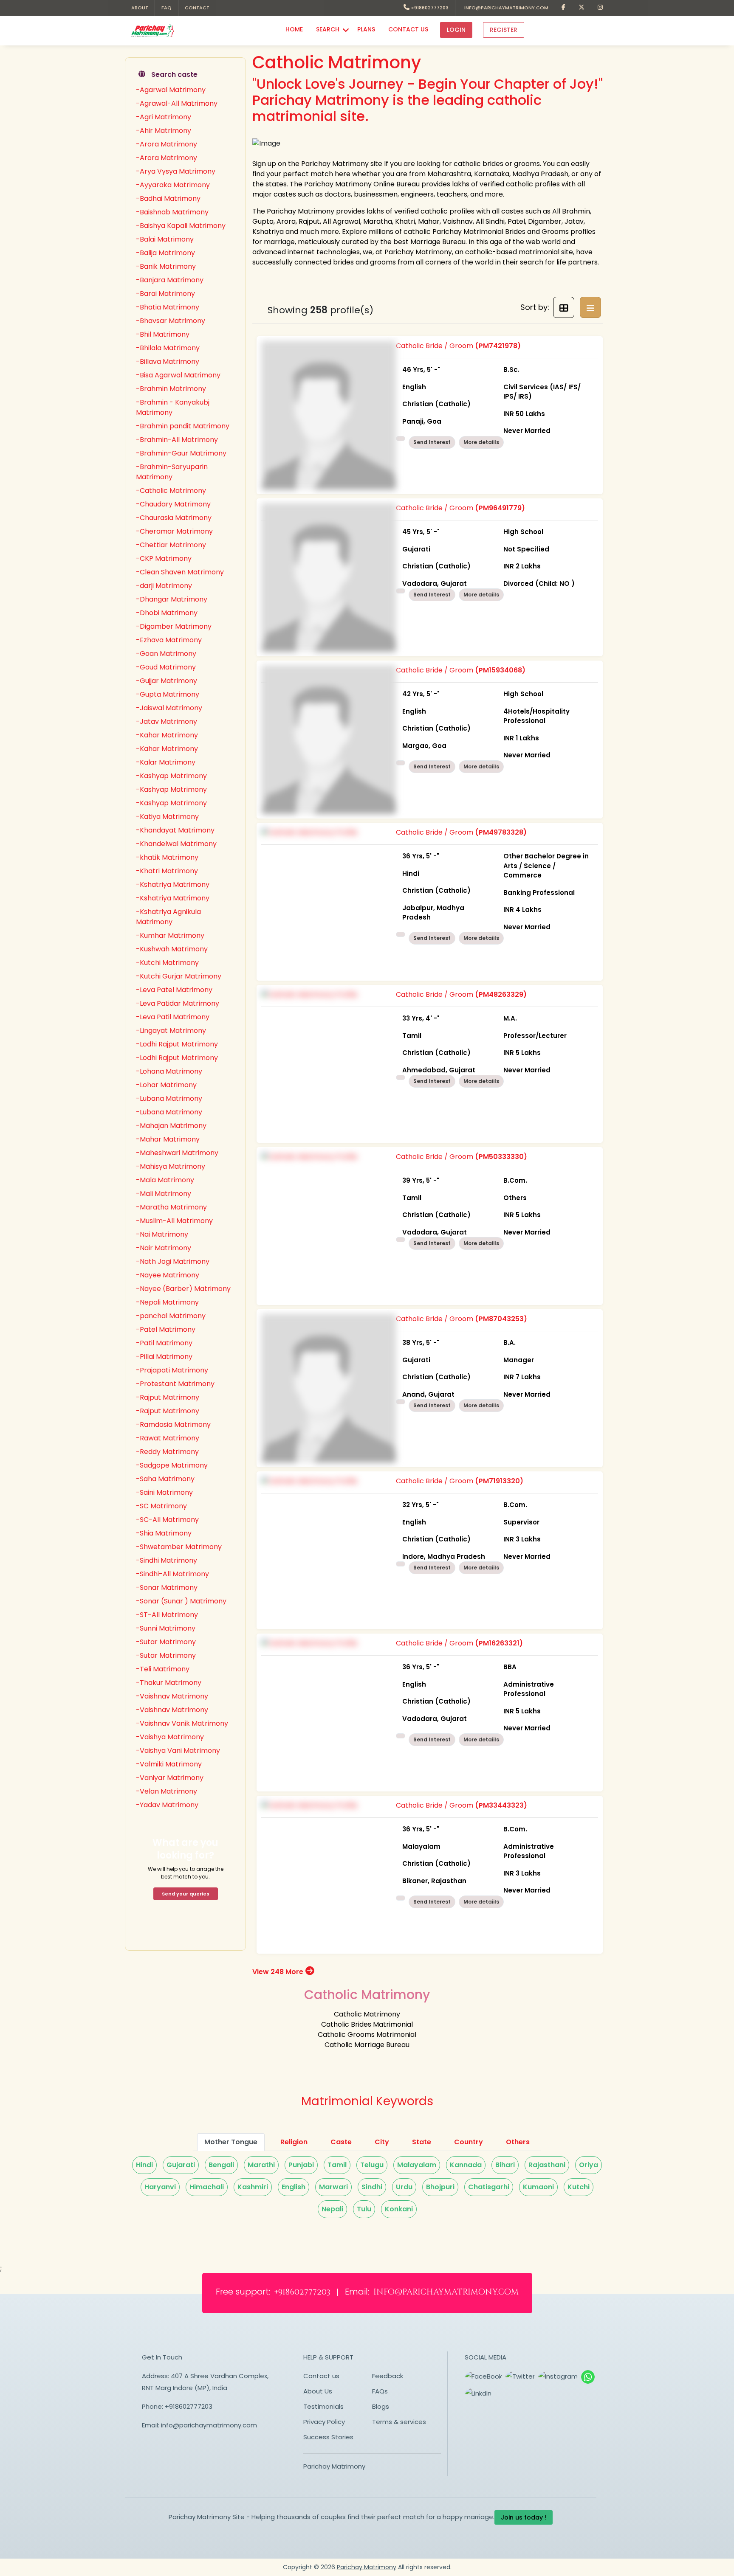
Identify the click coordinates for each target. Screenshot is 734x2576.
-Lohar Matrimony (166, 1085)
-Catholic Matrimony (171, 491)
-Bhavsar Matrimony (171, 321)
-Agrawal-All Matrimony (177, 103)
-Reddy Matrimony (167, 1452)
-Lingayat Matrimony (171, 1031)
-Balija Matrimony (165, 253)
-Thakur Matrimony (169, 1683)
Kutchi (579, 2187)
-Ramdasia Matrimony (173, 1424)
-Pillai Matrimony (164, 1357)
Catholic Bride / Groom (488, 388)
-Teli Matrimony (163, 1669)
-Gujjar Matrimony (167, 681)
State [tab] (422, 2142)
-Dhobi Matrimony (167, 613)
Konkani (399, 2209)
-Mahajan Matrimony (171, 1126)
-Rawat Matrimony (168, 1438)
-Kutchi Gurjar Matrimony (179, 976)
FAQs (380, 2391)
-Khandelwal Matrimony (176, 844)
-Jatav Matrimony (167, 721)
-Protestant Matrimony (175, 1384)
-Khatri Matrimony (167, 871)
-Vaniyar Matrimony (170, 1778)
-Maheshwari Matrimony (177, 1153)
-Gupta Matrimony (168, 694)
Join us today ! (524, 2517)
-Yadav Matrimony (167, 1805)
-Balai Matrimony (165, 239)
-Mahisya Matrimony (171, 1166)
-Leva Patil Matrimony (173, 1017)
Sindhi (372, 2187)
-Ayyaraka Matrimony (173, 185)
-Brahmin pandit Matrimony (183, 426)
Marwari (333, 2187)
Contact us (321, 2376)
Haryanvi (160, 2187)
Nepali (332, 2209)
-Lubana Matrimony (169, 1098)
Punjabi (301, 2165)
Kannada (466, 2165)
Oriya (589, 2165)
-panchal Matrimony (171, 1316)
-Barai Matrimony (165, 294)
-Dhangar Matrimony (172, 599)
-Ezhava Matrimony (169, 640)
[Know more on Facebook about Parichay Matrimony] (564, 8)
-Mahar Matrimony (168, 1139)
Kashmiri (253, 2187)
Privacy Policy (324, 2422)
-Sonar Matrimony (167, 1588)
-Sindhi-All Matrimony (172, 1574)
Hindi (144, 2165)
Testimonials (323, 2406)
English (294, 2187)
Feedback (388, 2376)
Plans (366, 29)
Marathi (261, 2165)
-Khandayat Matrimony (175, 830)
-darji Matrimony (164, 586)
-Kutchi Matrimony (167, 963)
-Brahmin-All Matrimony (177, 440)
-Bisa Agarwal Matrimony (178, 375)
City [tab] (382, 2142)
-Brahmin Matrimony (171, 389)
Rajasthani (547, 2165)
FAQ (167, 8)
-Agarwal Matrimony (171, 90)
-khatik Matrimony (167, 857)
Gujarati (181, 2165)
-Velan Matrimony (167, 1791)
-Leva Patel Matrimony (174, 990)
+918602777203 (429, 8)
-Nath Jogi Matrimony (173, 1261)
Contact (197, 8)
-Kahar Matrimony (167, 735)
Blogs (381, 2406)
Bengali (221, 2165)
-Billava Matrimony (168, 361)
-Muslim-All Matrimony (174, 1221)
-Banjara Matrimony (170, 280)
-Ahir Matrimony (164, 131)
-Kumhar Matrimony (170, 935)
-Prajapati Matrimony (172, 1370)
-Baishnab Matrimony (172, 212)
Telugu (372, 2165)
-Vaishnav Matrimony (172, 1696)
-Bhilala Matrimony (168, 348)
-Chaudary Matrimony (173, 504)
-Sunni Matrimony (166, 1628)
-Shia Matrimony (164, 1533)
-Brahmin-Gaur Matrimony (181, 453)
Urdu (404, 2187)
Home (294, 29)
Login (456, 30)
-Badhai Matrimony (168, 198)
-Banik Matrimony (166, 266)
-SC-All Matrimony (167, 1520)
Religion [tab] (294, 2142)
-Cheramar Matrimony (174, 531)
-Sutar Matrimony (166, 1642)
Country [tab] (469, 2142)
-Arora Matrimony (167, 144)
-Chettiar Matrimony (171, 545)
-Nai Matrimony (162, 1234)
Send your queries (186, 1894)
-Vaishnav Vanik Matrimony (182, 1723)
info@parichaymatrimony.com (505, 8)
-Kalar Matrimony (166, 762)
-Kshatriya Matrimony (173, 884)
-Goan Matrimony (166, 654)
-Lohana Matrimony (169, 1071)
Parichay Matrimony (334, 2466)
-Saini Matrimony (164, 1492)
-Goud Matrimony (166, 667)
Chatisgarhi (489, 2187)
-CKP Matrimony (164, 558)
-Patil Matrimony (164, 1343)
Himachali (207, 2187)
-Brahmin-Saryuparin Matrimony (172, 472)
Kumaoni (538, 2187)
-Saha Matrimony (165, 1479)
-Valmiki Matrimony (169, 1764)
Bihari (505, 2165)
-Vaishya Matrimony (170, 1737)
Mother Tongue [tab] (231, 2142)
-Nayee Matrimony (168, 1275)
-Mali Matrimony (164, 1194)
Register (504, 30)
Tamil (337, 2165)
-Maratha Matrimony (171, 1207)
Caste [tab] (341, 2142)
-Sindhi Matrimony (167, 1560)
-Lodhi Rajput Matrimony (177, 1044)
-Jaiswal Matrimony (169, 708)
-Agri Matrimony (164, 117)
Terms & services (399, 2422)
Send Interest (432, 442)
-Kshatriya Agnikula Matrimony (168, 917)
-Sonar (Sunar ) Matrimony (181, 1601)
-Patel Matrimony (166, 1329)
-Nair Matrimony (164, 1248)
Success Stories (328, 2437)
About (140, 8)
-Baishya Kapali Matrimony (181, 226)
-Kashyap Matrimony (171, 776)
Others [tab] (518, 2142)
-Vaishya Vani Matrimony (178, 1751)
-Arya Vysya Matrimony (176, 171)
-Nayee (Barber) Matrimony (183, 1289)
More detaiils (481, 442)
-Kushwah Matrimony (172, 949)
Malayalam (417, 2165)
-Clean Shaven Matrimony (180, 572)
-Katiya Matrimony (167, 817)
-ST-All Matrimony (167, 1615)
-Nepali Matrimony (167, 1302)
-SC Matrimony (161, 1506)
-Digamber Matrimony (174, 626)
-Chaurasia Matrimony (174, 518)
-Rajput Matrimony (168, 1397)
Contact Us (408, 29)
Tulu (364, 2209)
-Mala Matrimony (165, 1180)
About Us (318, 2391)
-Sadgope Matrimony (172, 1465)
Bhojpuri (440, 2187)
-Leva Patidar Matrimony (178, 1003)
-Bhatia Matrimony (168, 307)
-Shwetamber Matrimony (179, 1547)
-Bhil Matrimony (163, 334)
